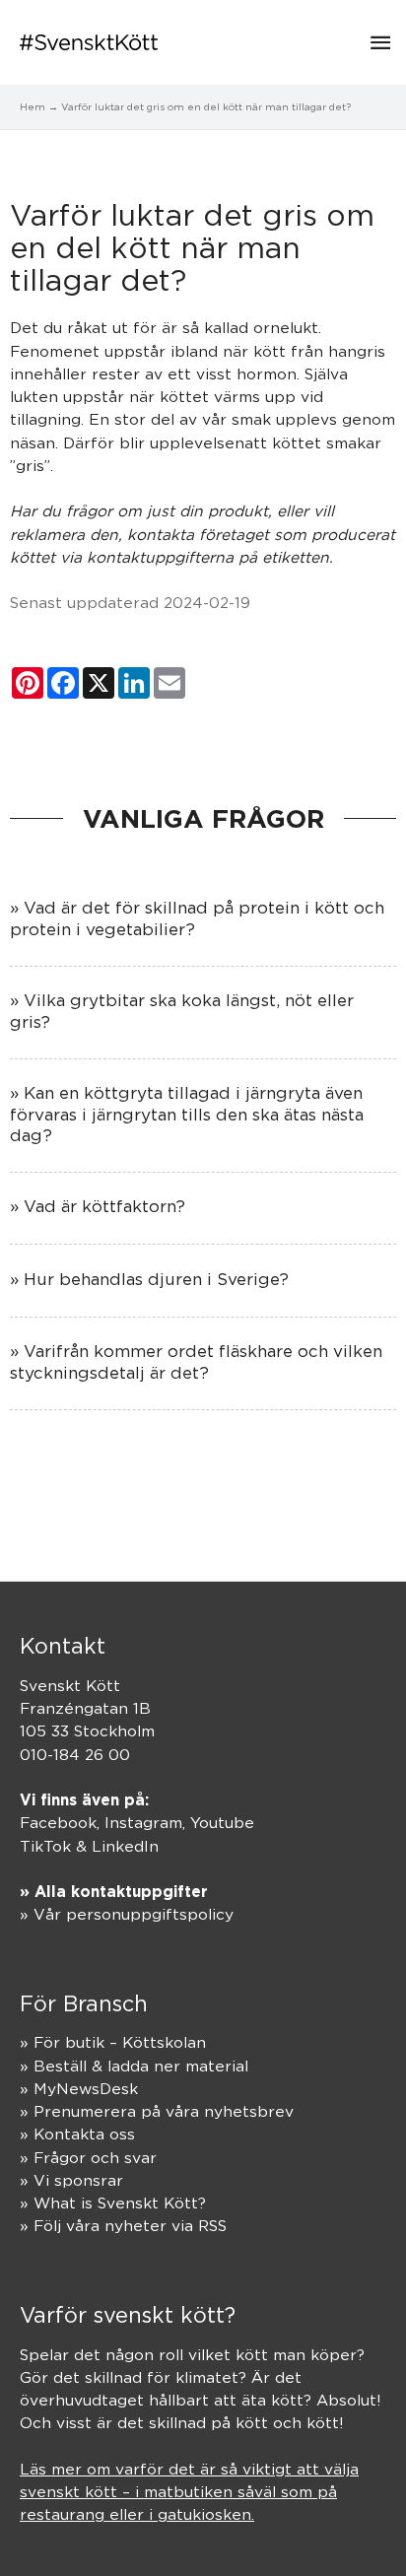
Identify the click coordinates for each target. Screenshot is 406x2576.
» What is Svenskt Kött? (113, 2203)
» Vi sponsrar (71, 2180)
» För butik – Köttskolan (113, 2042)
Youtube (222, 1823)
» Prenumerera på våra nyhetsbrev (157, 2111)
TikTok (45, 1846)
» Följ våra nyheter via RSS (123, 2226)
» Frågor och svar (88, 2158)
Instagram (143, 1823)
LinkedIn (125, 1846)
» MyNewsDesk (79, 2089)
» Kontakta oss (77, 2134)
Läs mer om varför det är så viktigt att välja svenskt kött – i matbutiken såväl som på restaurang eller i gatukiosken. (189, 2492)
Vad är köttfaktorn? (104, 1206)
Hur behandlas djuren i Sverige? (156, 1279)
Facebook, (62, 1823)
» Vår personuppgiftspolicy (127, 1914)
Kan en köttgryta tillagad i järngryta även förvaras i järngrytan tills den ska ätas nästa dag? (187, 1114)
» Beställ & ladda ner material (134, 2066)
